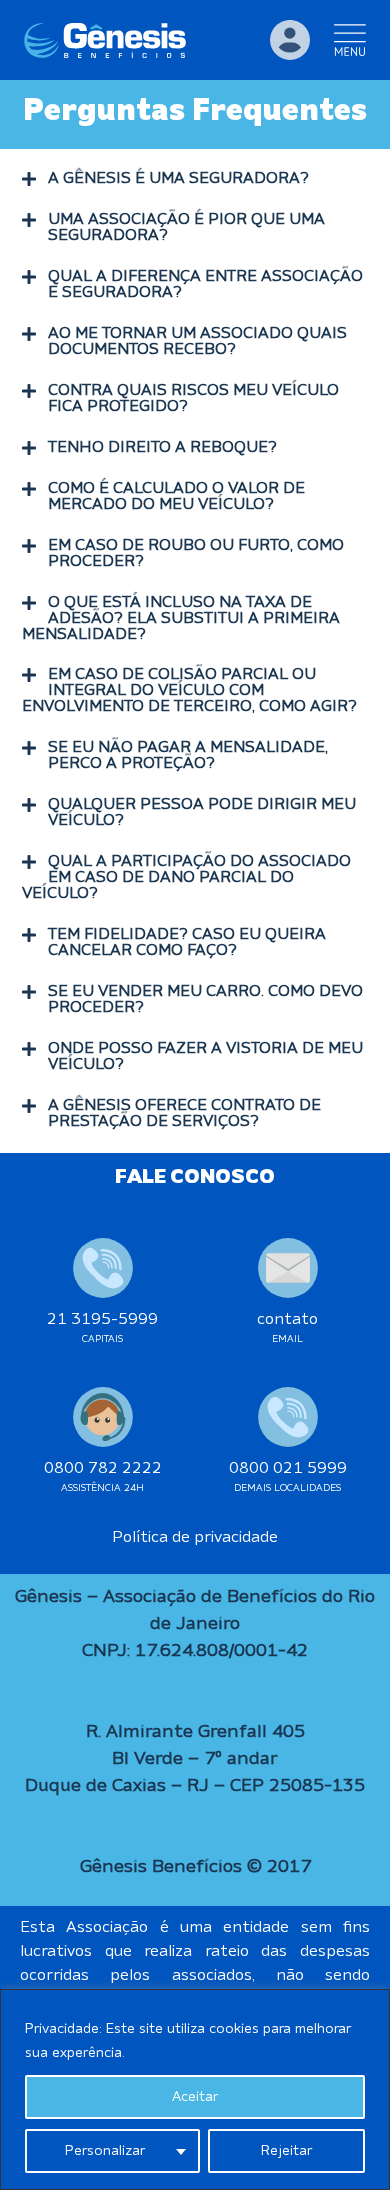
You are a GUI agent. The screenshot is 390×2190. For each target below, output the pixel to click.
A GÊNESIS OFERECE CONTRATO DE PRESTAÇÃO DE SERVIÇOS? (184, 1114)
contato (287, 1320)
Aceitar (195, 2097)
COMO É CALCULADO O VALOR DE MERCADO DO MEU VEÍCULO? (176, 497)
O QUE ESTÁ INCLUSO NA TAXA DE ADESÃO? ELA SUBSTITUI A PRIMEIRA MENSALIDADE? (181, 619)
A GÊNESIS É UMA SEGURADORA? (178, 179)
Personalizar (105, 2151)
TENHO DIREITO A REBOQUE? (162, 448)
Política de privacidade (195, 1538)
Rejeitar (286, 2151)
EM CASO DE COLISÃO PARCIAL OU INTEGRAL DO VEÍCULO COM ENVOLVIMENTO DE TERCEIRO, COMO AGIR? (189, 691)
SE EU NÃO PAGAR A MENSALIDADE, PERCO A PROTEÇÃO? (188, 756)
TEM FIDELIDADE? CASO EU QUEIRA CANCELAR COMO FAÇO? (187, 943)
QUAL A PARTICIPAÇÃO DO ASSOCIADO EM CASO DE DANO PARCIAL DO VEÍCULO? (186, 878)
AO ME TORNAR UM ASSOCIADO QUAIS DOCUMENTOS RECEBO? (197, 342)
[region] (195, 2089)
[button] (195, 179)
